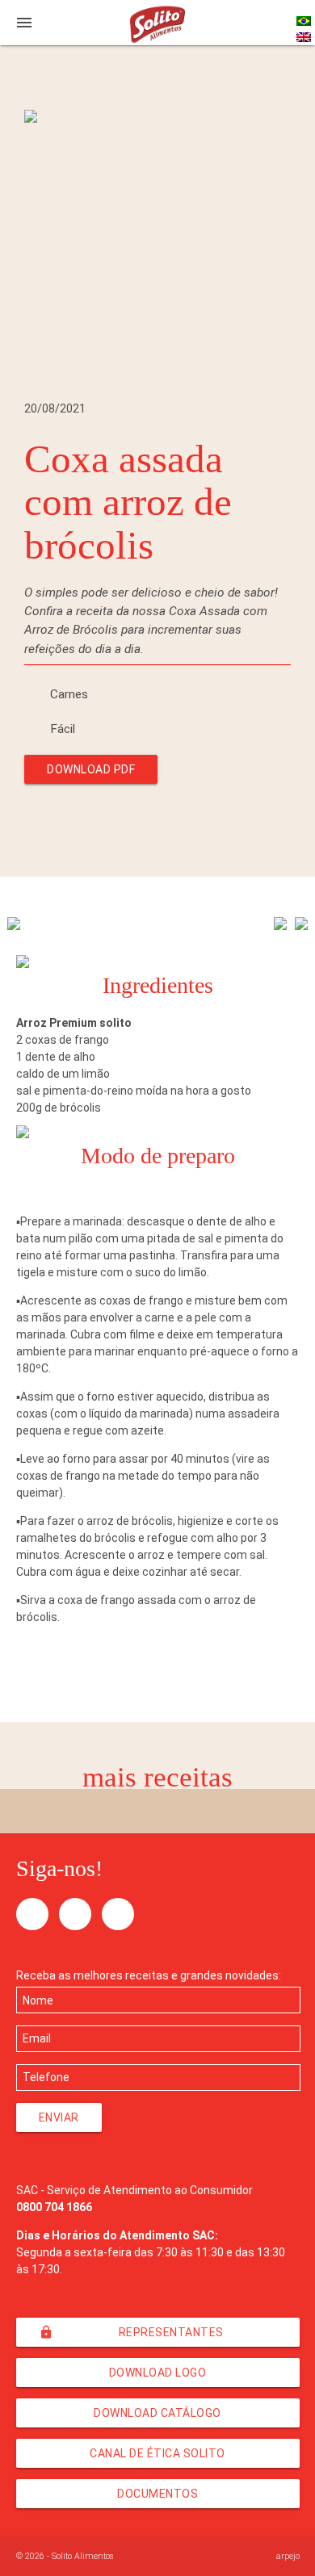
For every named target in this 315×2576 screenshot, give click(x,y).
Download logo (158, 2373)
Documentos (157, 2494)
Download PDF (91, 769)
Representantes (131, 2332)
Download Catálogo (157, 2413)
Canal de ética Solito (157, 2453)
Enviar (59, 2117)
